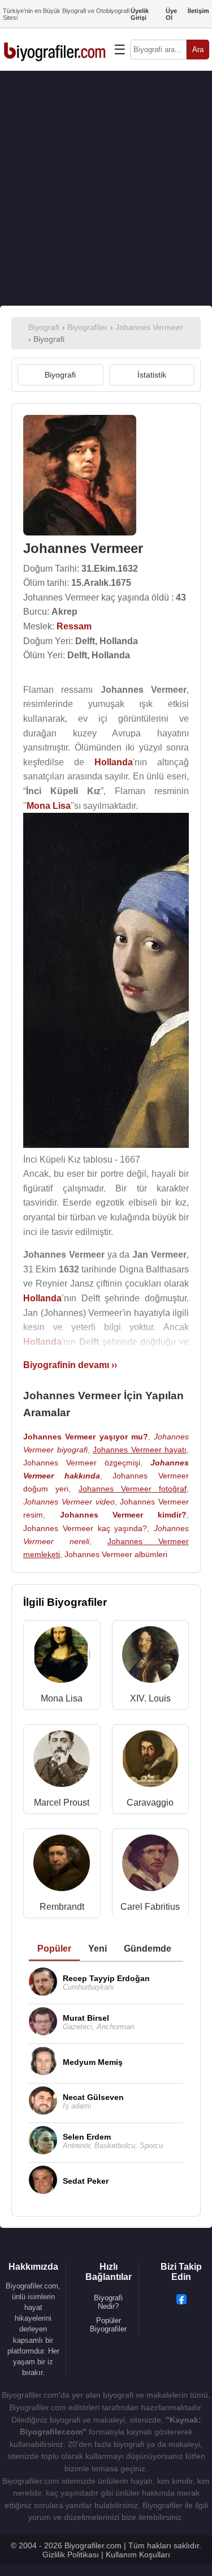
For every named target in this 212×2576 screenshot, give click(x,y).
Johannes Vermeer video (69, 1502)
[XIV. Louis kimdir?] (150, 1657)
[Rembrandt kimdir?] (62, 1865)
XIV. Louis (150, 1698)
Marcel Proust (62, 1803)
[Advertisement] (106, 188)
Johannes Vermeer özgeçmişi (82, 1463)
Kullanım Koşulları (138, 2554)
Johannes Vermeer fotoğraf (133, 1489)
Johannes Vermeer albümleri (116, 1554)
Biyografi (60, 375)
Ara (198, 50)
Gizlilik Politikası (71, 2554)
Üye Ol (171, 14)
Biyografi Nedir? (108, 2302)
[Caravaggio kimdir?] (150, 1761)
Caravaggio (150, 1803)
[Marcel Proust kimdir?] (62, 1761)
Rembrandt (62, 1907)
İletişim (198, 11)
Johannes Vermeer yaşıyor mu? (86, 1437)
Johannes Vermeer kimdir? (123, 1515)
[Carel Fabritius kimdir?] (150, 1865)
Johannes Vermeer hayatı (140, 1450)
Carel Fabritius (150, 1907)
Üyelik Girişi (140, 14)
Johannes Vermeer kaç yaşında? (85, 1528)
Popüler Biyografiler (108, 2325)
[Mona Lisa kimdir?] (62, 1657)
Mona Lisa (62, 1698)
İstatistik (152, 375)
